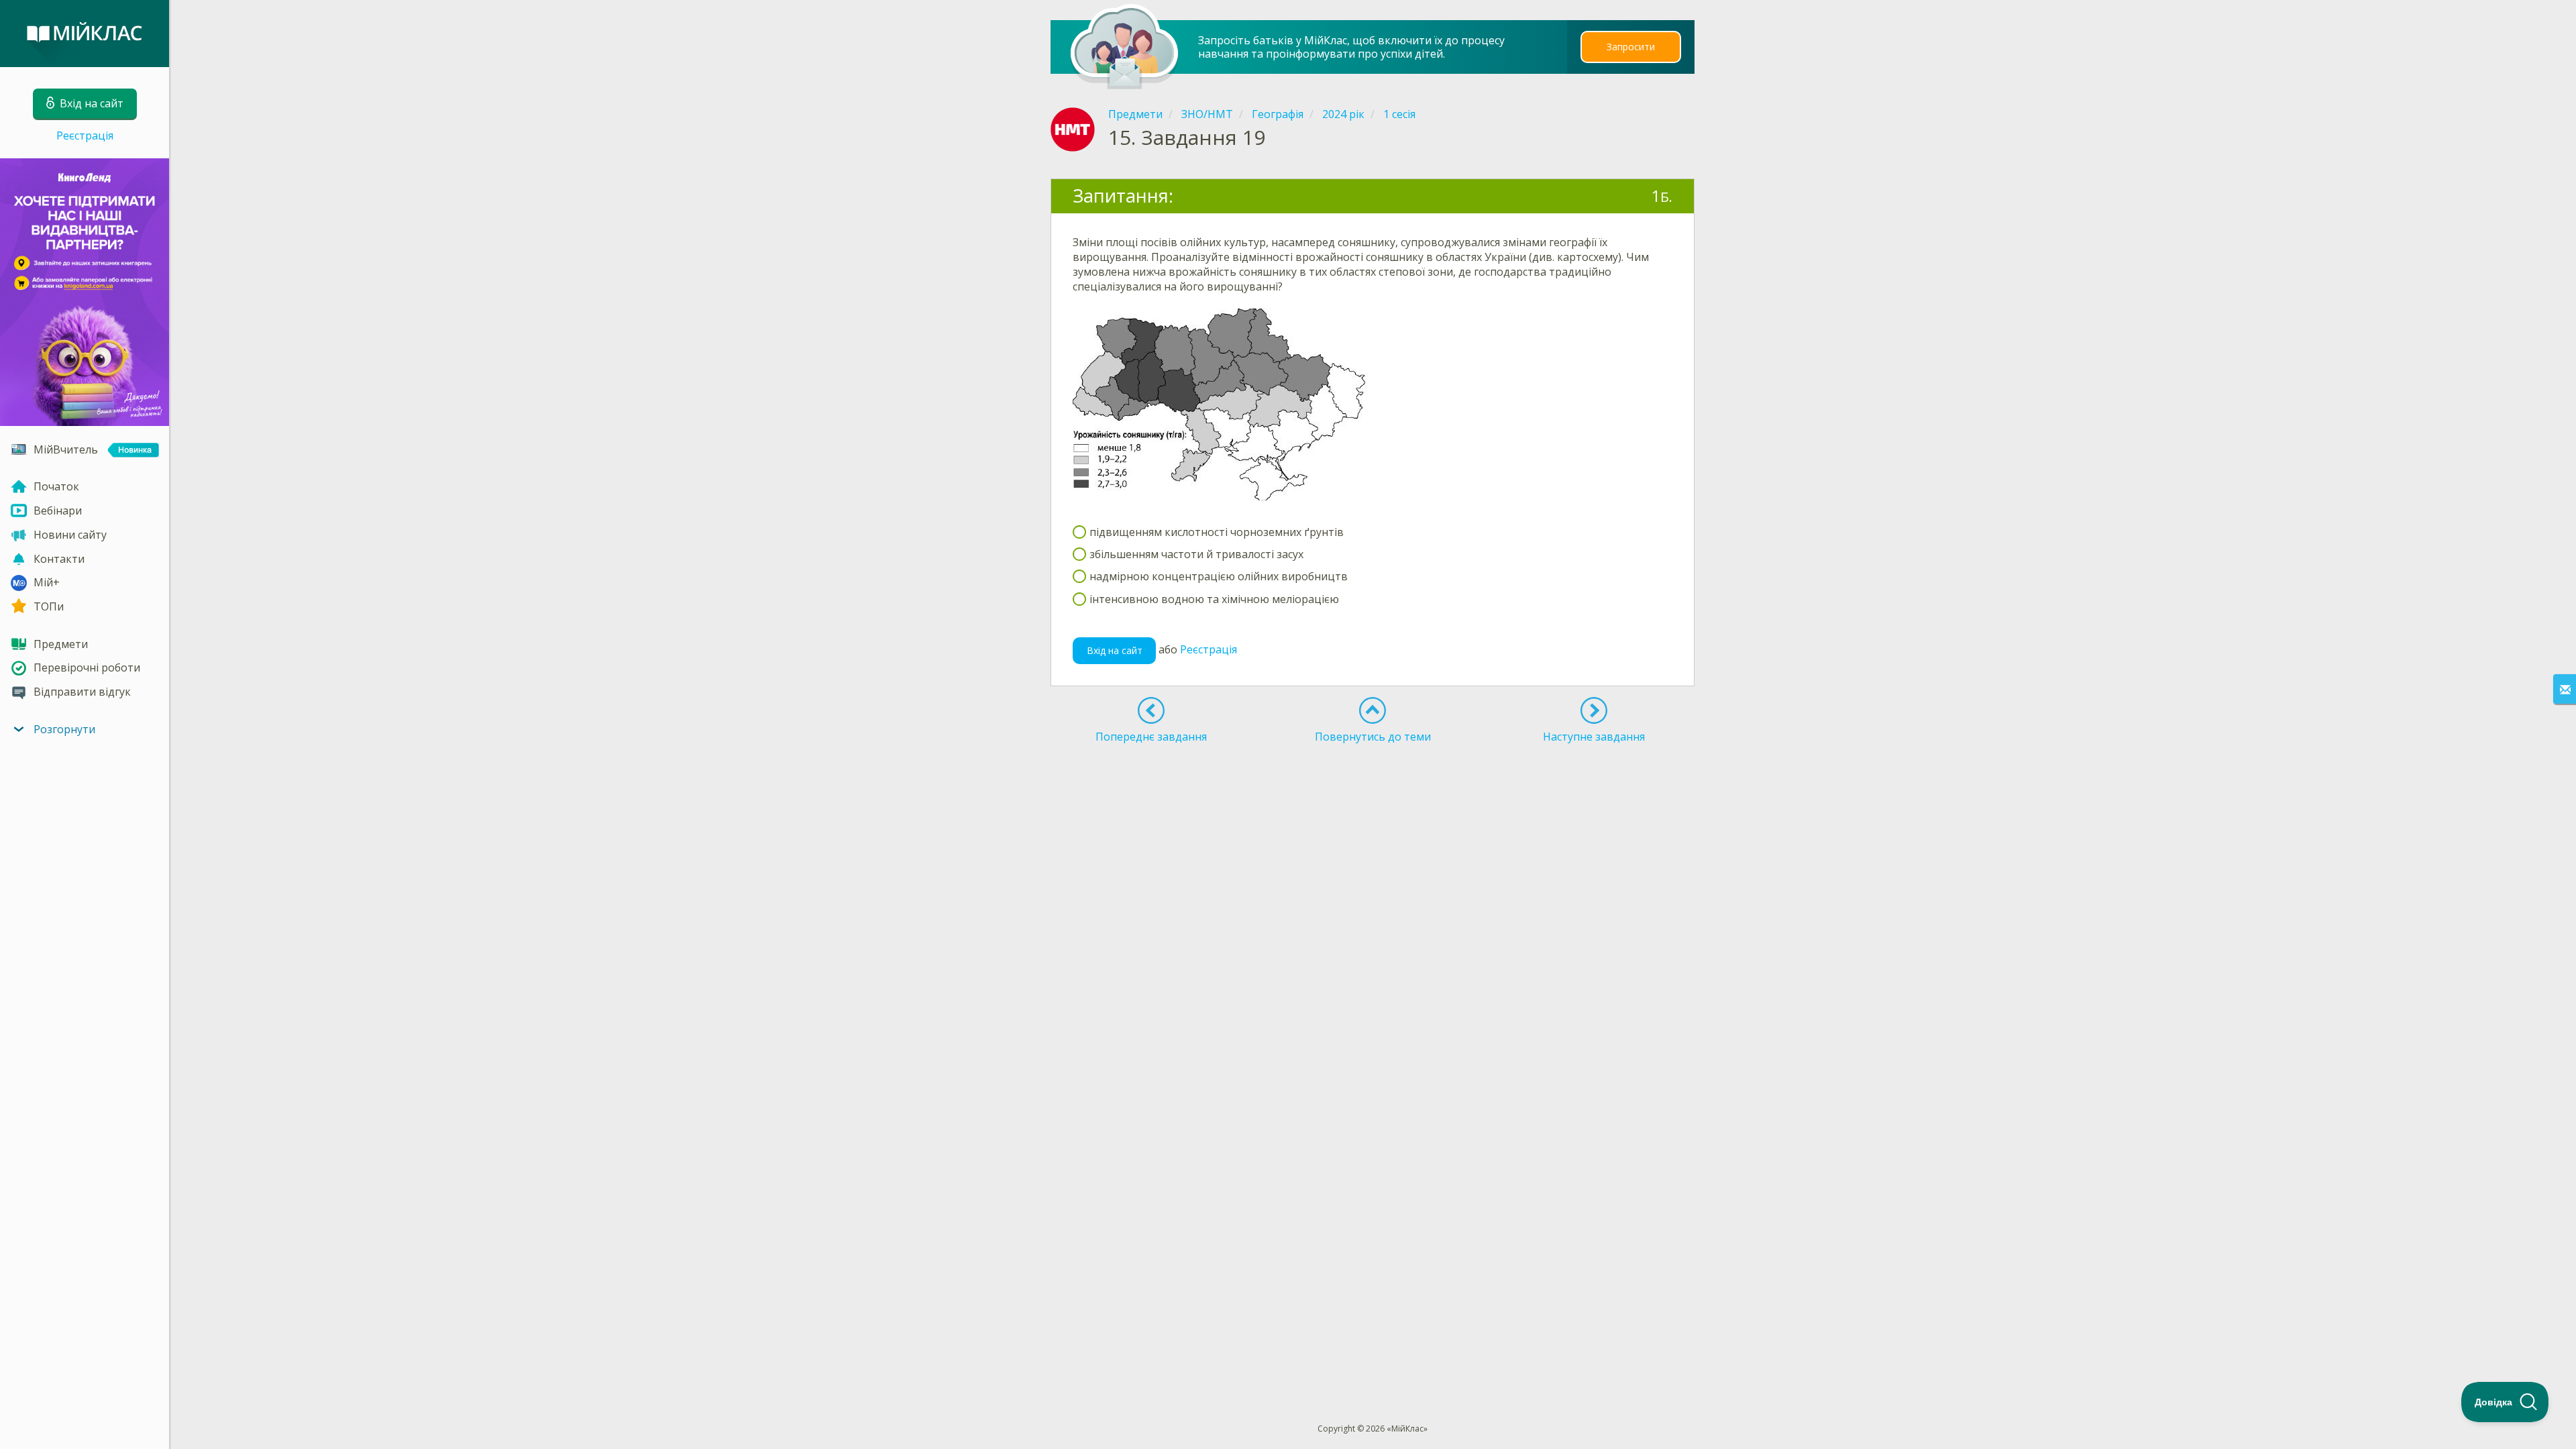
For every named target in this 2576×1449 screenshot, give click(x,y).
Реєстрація (85, 136)
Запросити (1631, 47)
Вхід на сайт (1115, 650)
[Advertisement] (1373, 797)
